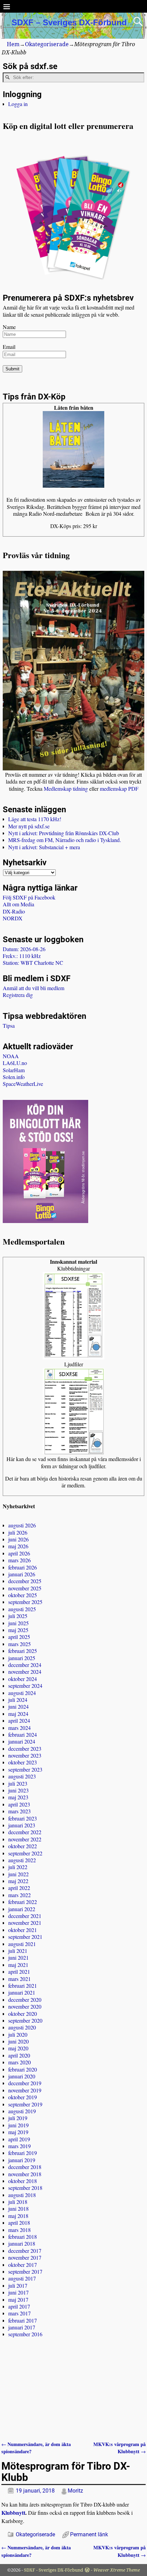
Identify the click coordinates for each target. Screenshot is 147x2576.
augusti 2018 (22, 2195)
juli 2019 (18, 2118)
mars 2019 (19, 2146)
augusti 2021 (22, 1944)
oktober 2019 (23, 2097)
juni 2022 (18, 1874)
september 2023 (25, 1769)
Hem (13, 44)
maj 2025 (18, 1630)
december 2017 (25, 2251)
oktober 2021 (23, 1930)
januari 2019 (22, 2160)
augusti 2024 (22, 1693)
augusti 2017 (22, 2278)
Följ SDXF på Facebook (29, 897)
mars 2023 (19, 1811)
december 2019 (25, 2083)
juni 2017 (18, 2292)
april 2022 (19, 1888)
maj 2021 (18, 1965)
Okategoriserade (47, 44)
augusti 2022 (22, 1860)
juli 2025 (18, 1616)
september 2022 (25, 1853)
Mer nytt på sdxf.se (29, 826)
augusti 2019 (22, 2111)
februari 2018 (23, 2237)
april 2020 (19, 2055)
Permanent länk (89, 2534)
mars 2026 (19, 1560)
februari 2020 (23, 2069)
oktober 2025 (23, 1595)
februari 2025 (23, 1651)
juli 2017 (18, 2285)
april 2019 (19, 2139)
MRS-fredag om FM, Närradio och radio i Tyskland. (65, 840)
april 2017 (19, 2306)
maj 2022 (18, 1881)
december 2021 (25, 1916)
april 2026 (19, 1553)
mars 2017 (19, 2313)
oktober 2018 (23, 2181)
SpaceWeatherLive (23, 1084)
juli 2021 (18, 1951)
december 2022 (25, 1832)
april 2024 (19, 1720)
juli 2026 (18, 1532)
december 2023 (25, 1749)
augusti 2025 (22, 1609)
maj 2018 (18, 2216)
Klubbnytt (13, 2513)
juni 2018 (18, 2209)
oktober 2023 (23, 1762)
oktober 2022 (23, 1846)
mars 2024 (19, 1728)
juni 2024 (18, 1706)
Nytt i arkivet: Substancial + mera (44, 847)
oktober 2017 (23, 2265)
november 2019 (25, 2090)
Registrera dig (18, 995)
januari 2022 (22, 1909)
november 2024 (25, 1672)
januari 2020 (22, 2076)
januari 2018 (22, 2243)
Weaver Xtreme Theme (117, 2570)
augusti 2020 (22, 2027)
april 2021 (19, 1972)
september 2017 (25, 2271)
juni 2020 (18, 2041)
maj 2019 (18, 2132)
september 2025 (25, 1602)
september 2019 (25, 2104)
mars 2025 (19, 1644)
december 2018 (25, 2167)
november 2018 (25, 2174)
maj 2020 (18, 2048)
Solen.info (14, 1077)
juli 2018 (18, 2202)
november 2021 (25, 1923)
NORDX (13, 918)
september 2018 (25, 2188)
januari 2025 (22, 1658)
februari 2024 (23, 1734)
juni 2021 (18, 1957)
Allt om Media (18, 904)
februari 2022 (23, 1902)
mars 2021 (19, 1979)
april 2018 (19, 2223)
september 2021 (25, 1937)
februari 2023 (23, 1818)
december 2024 (25, 1665)
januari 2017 (22, 2327)
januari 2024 (22, 1741)
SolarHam (14, 1070)
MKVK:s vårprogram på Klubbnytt (119, 2448)
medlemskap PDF (119, 788)
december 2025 (25, 1581)
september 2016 (25, 2334)
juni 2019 (18, 2125)
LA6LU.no (15, 1063)
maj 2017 (18, 2299)
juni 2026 (18, 1539)
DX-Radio (14, 911)
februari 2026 (23, 1567)
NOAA (11, 1056)
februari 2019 (23, 2153)
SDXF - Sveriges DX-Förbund (54, 2570)
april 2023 (19, 1804)
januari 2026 (22, 1574)
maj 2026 (18, 1546)
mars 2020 (19, 2062)
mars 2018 (19, 2230)
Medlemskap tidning (66, 788)
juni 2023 (18, 1790)
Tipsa (9, 1026)
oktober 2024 (23, 1679)
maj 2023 (18, 1797)
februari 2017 (23, 2320)
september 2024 (25, 1686)
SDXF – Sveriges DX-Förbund (69, 22)
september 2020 (25, 2020)
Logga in (18, 104)
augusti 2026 (22, 1525)
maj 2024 (18, 1714)
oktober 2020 (23, 2014)
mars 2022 (19, 1895)
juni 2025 (18, 1623)
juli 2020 (18, 2034)
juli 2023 (18, 1783)
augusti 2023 (22, 1776)
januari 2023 (22, 1825)
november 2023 (25, 1755)
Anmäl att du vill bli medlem (34, 988)
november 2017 (25, 2257)
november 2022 (25, 1839)
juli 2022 (18, 1867)
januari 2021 (22, 1992)
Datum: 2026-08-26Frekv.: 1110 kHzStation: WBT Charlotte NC (33, 956)
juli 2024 (18, 1700)
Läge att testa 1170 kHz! (35, 819)
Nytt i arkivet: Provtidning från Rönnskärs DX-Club (64, 833)
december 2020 (25, 2000)
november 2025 (25, 1588)
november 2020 (25, 2006)
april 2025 (19, 1637)
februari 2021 (23, 1986)
